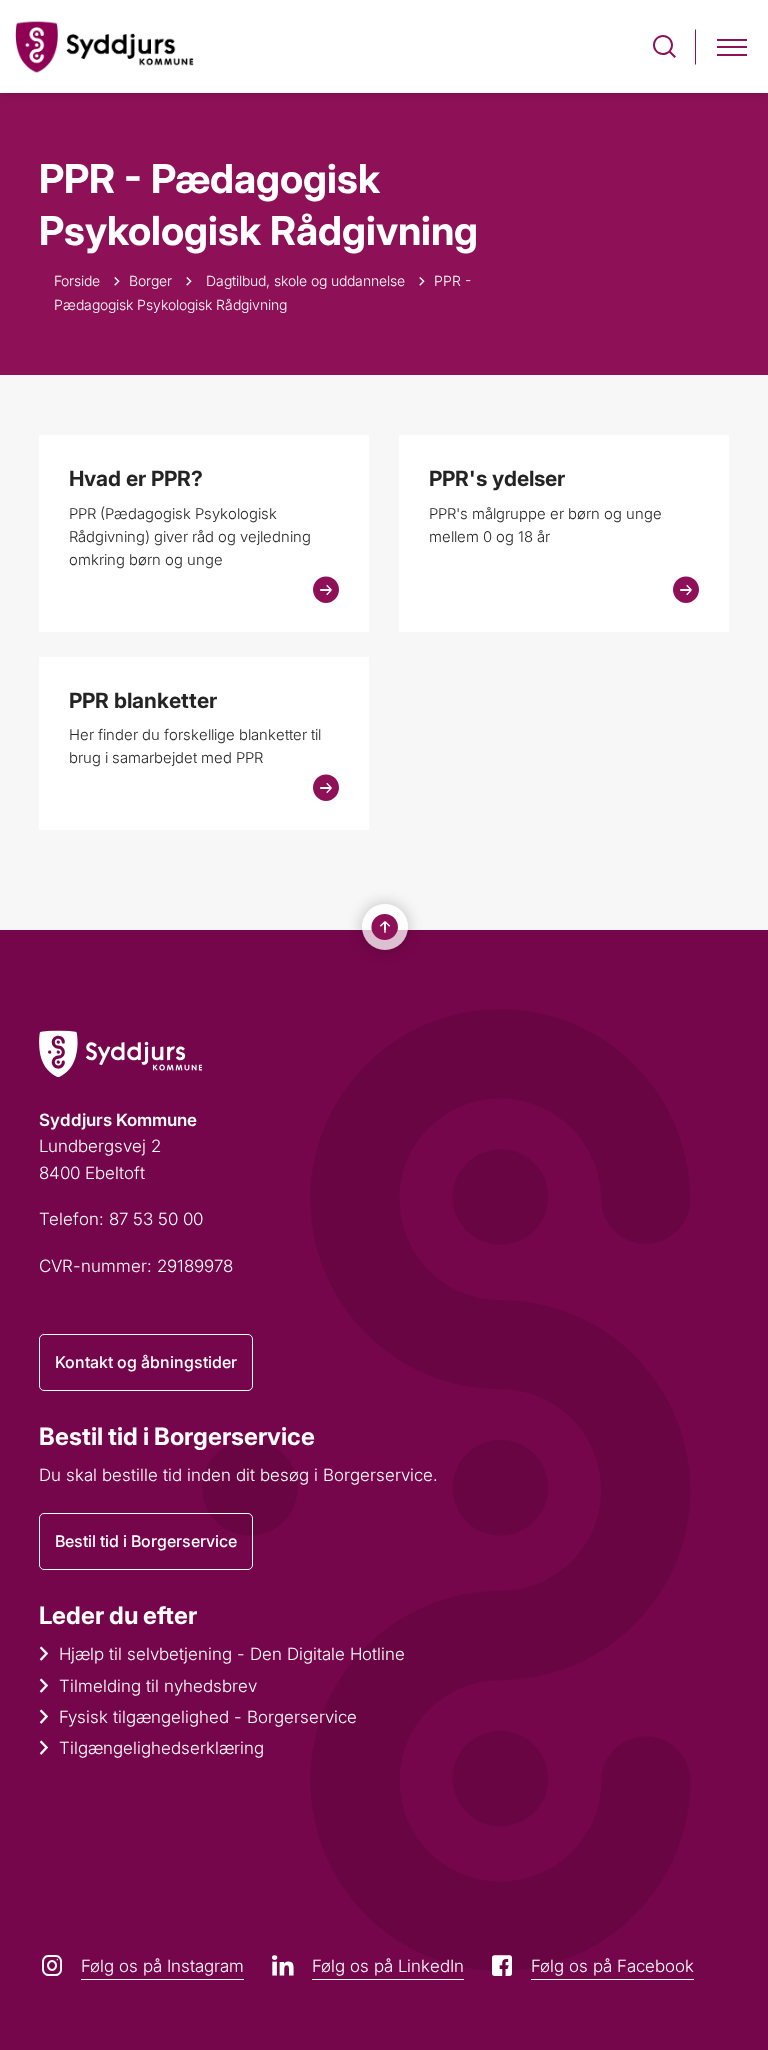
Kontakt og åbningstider (146, 1362)
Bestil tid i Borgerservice (146, 1541)
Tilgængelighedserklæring (161, 1748)
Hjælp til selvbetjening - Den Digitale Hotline (232, 1654)
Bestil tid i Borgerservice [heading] (177, 1436)
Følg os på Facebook (612, 1966)
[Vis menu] (732, 46)
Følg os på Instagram (162, 1966)
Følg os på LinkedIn (388, 1966)
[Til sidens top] (385, 927)
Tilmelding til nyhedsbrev (158, 1686)
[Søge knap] (664, 46)
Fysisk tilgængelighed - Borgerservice (208, 1717)
